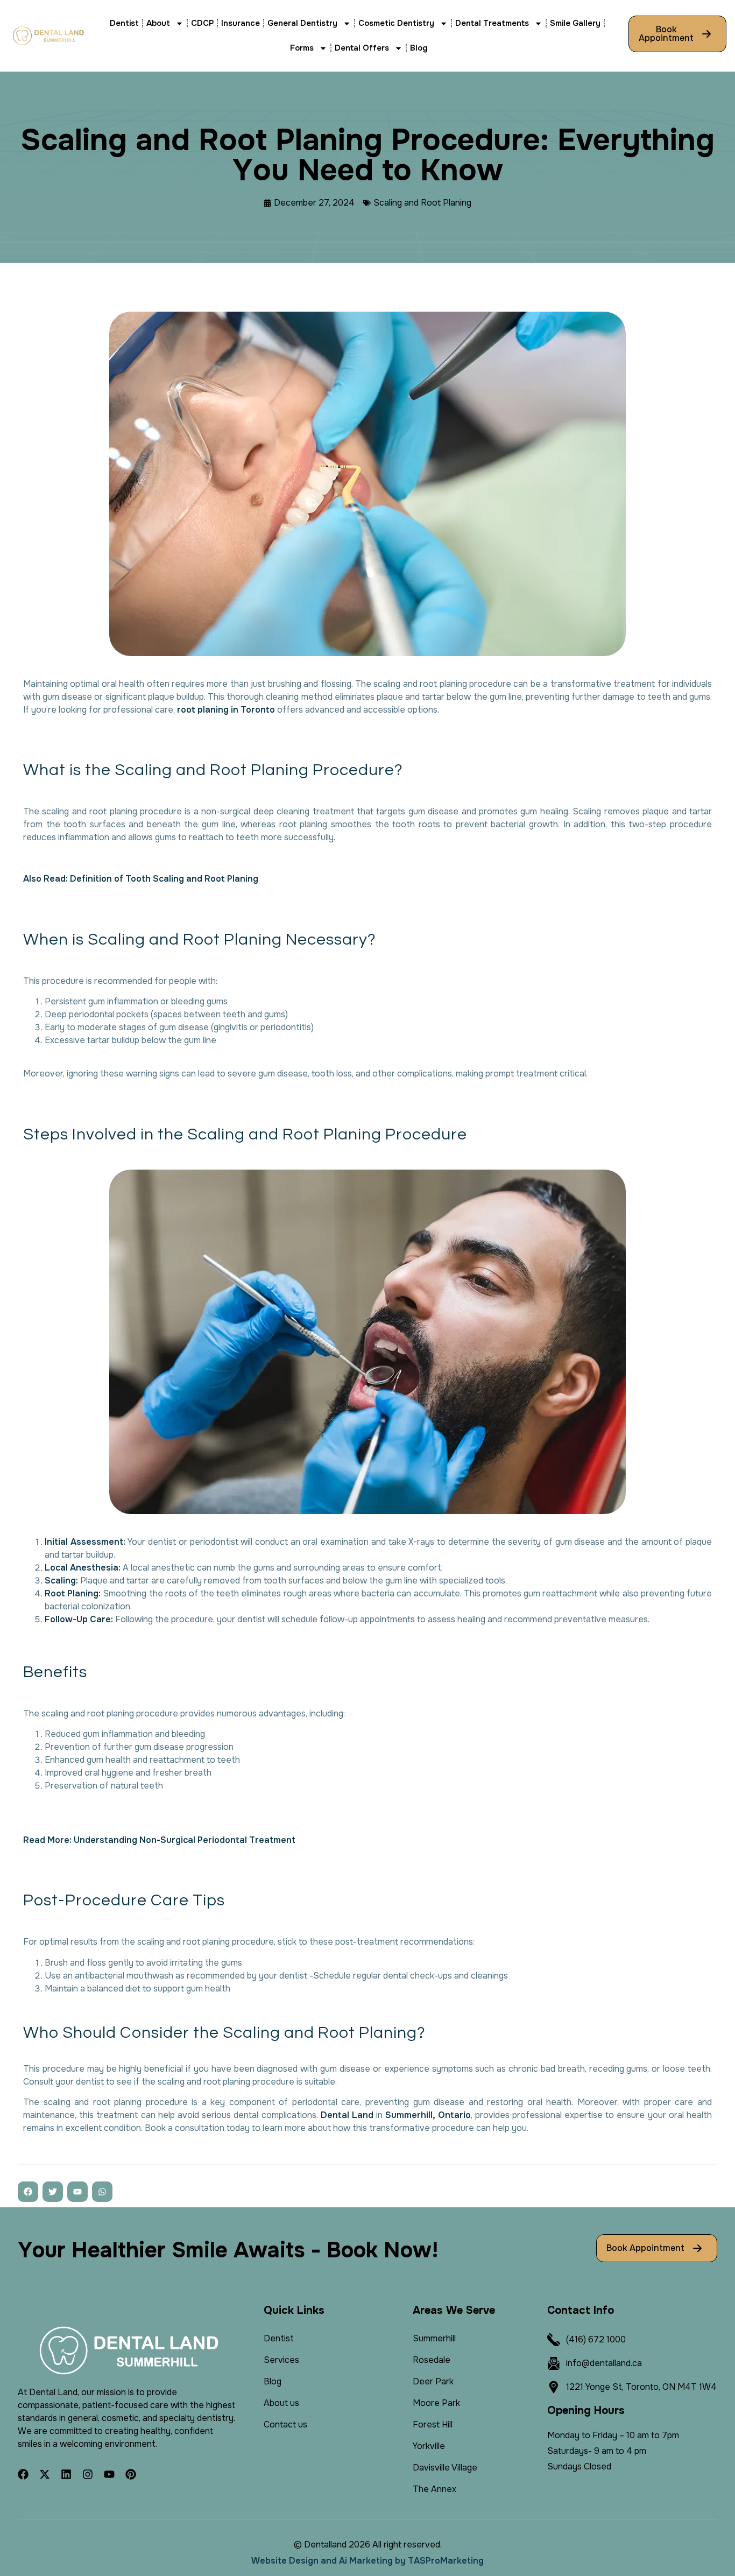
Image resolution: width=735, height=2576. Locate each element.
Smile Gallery (575, 23)
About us (281, 2403)
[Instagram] (88, 2474)
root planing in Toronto (226, 710)
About (158, 23)
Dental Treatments (492, 23)
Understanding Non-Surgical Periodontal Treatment (185, 1840)
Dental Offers (362, 48)
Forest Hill (433, 2424)
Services (281, 2360)
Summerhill (434, 2338)
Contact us (285, 2424)
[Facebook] (23, 2474)
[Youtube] (109, 2474)
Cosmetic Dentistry (396, 23)
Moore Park (436, 2403)
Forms (302, 48)
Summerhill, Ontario (428, 2115)
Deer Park (433, 2381)
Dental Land (347, 2115)
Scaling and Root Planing (422, 203)
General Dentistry (302, 23)
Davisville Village (445, 2468)
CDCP (202, 23)
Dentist (124, 23)
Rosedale (432, 2360)
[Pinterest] (131, 2474)
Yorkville (429, 2446)
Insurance (241, 23)
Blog (419, 48)
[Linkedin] (66, 2474)
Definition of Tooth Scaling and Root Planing (164, 879)
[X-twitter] (45, 2474)
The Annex (434, 2489)
